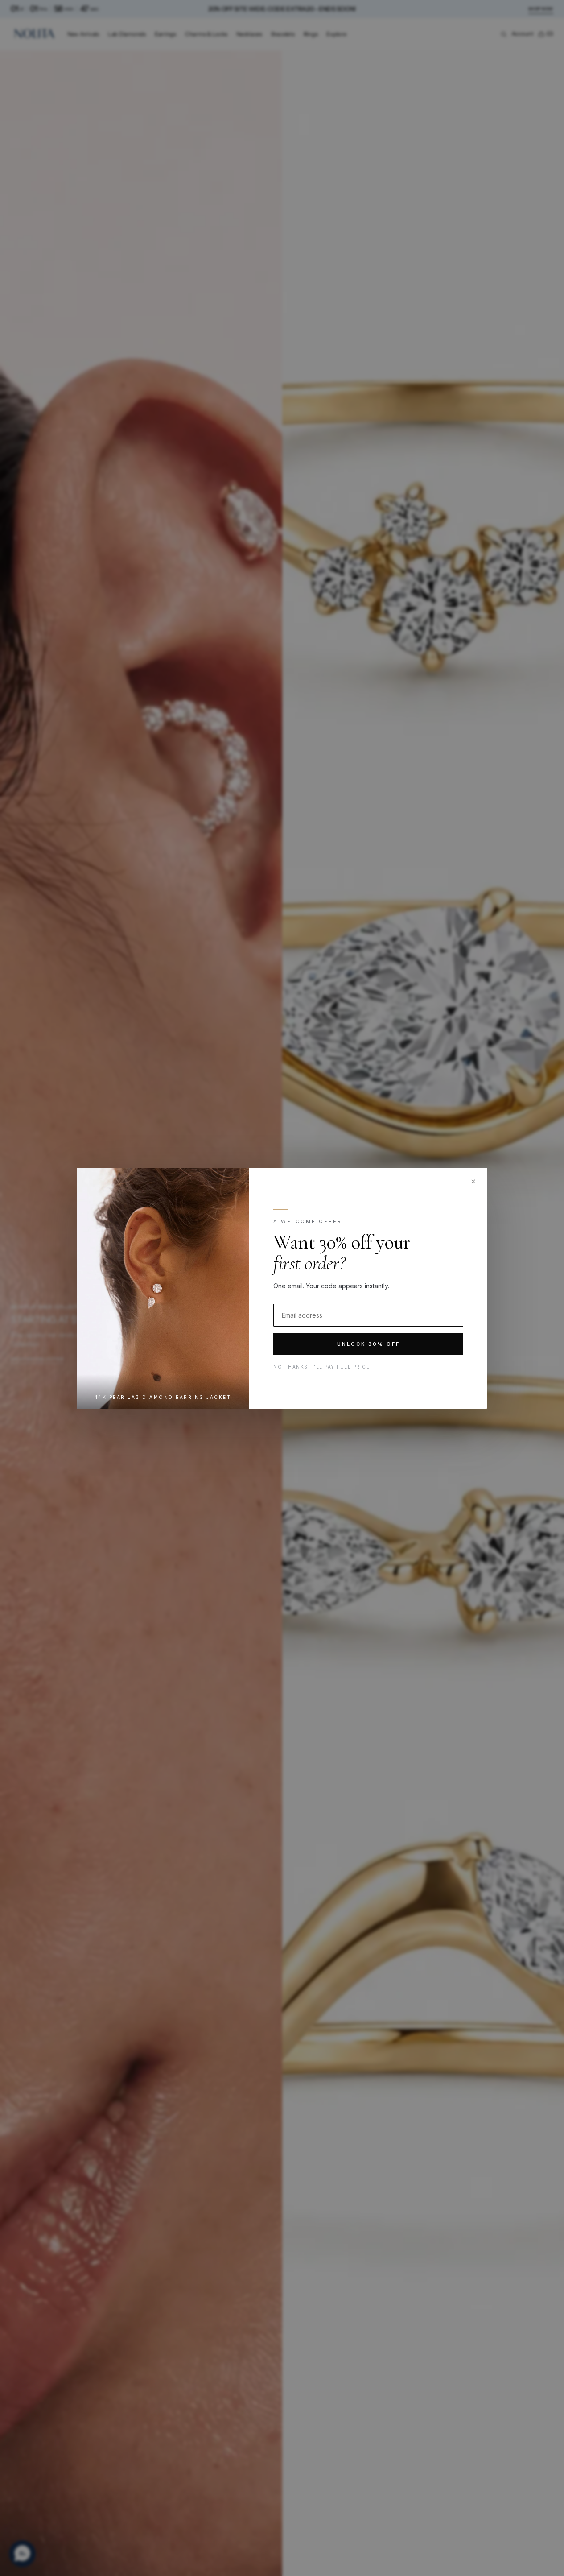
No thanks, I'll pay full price (321, 1367)
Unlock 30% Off (368, 1344)
